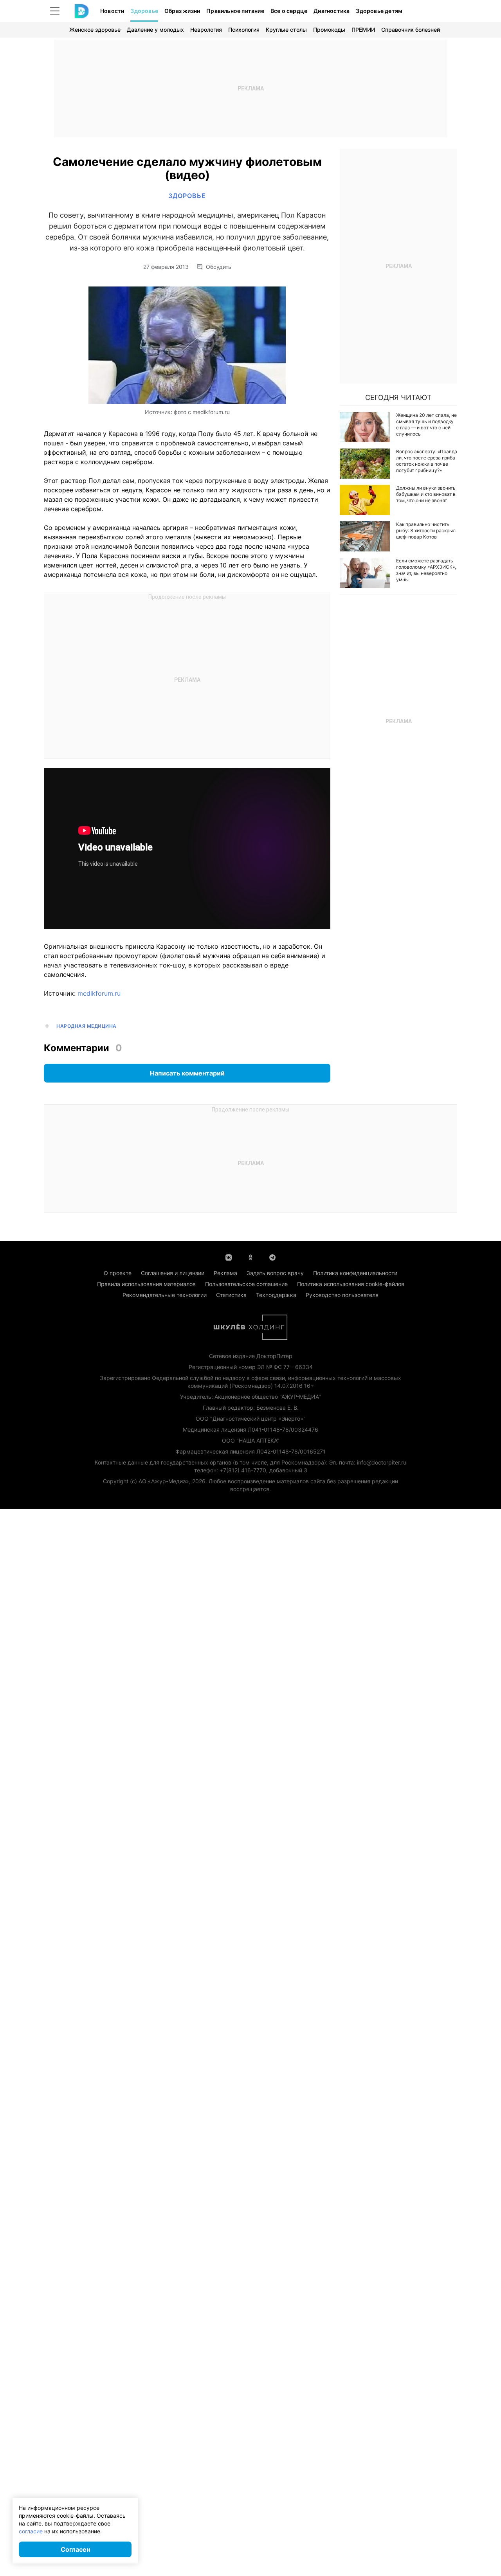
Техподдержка (276, 1295)
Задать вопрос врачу (275, 1273)
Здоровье (144, 11)
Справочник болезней (411, 30)
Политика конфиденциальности (355, 1273)
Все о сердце (289, 11)
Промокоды (329, 30)
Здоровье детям (379, 11)
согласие (31, 2531)
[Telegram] (272, 1257)
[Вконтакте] (229, 1257)
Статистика (231, 1295)
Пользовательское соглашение (246, 1284)
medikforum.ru (99, 993)
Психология (244, 30)
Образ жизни (182, 11)
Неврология (206, 30)
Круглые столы (286, 30)
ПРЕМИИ (363, 30)
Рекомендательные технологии (165, 1295)
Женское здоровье (95, 30)
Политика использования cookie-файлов (351, 1284)
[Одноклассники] (250, 1257)
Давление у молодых (155, 30)
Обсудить (219, 267)
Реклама (225, 1273)
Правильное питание (235, 11)
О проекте (118, 1273)
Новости (112, 11)
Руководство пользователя (342, 1295)
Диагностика (332, 11)
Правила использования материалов (146, 1284)
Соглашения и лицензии (173, 1273)
